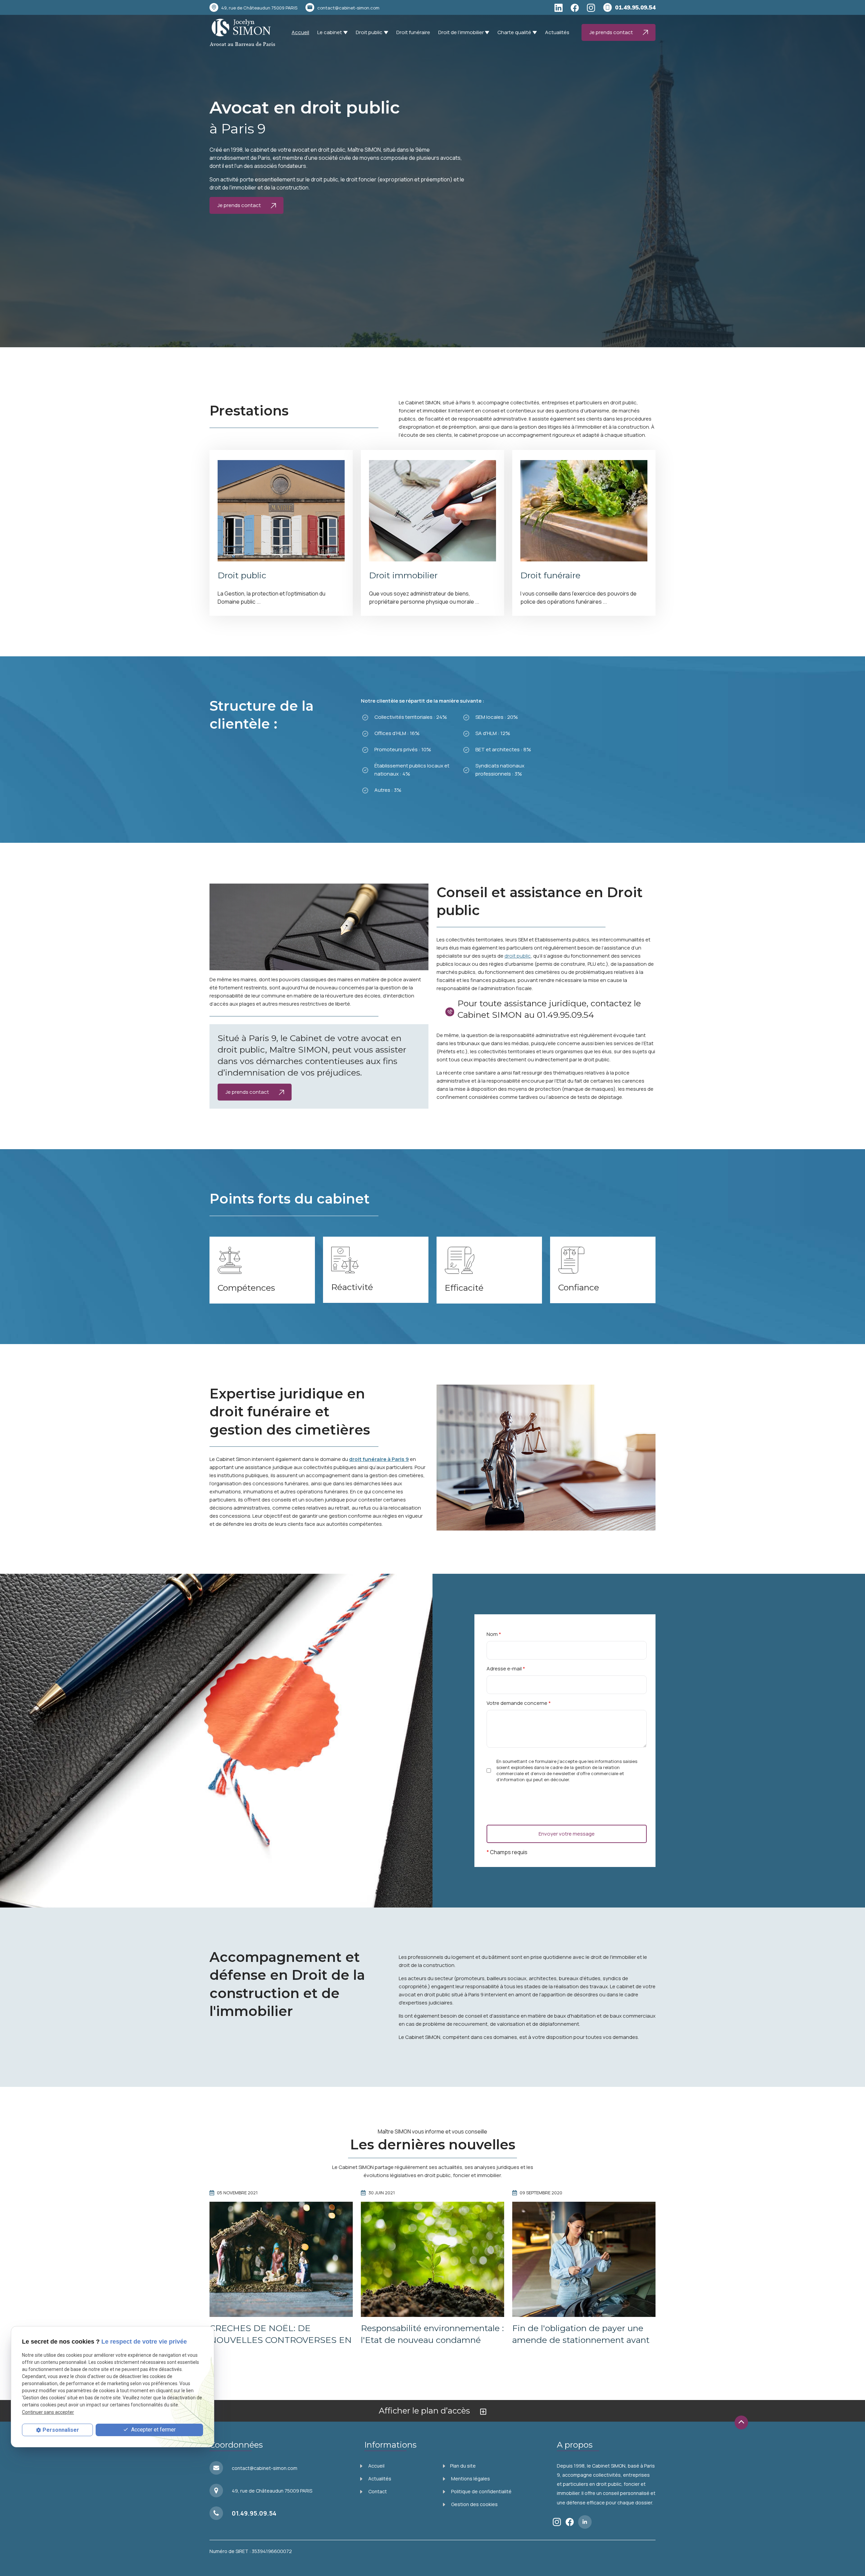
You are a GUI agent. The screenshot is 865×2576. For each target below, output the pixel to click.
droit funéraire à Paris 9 (379, 1459)
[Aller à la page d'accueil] (242, 32)
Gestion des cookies (474, 2504)
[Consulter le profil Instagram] (591, 8)
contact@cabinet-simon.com (348, 8)
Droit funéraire (413, 32)
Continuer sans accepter (48, 2412)
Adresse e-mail (506, 1669)
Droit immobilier (403, 575)
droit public (518, 956)
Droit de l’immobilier (461, 32)
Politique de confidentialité (481, 2491)
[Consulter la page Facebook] (575, 8)
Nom (494, 1634)
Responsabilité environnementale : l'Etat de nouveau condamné (432, 2334)
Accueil (300, 32)
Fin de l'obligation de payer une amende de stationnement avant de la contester (581, 2340)
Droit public (369, 32)
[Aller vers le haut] (741, 2422)
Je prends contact (612, 32)
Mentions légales (470, 2479)
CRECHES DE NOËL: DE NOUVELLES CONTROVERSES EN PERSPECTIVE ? (281, 2340)
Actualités (557, 32)
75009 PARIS (259, 8)
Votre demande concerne (519, 1703)
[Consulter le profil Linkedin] (559, 8)
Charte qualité (514, 32)
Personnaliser (61, 2430)
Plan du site (463, 2466)
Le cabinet (330, 32)
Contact (377, 2491)
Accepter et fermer (153, 2430)
